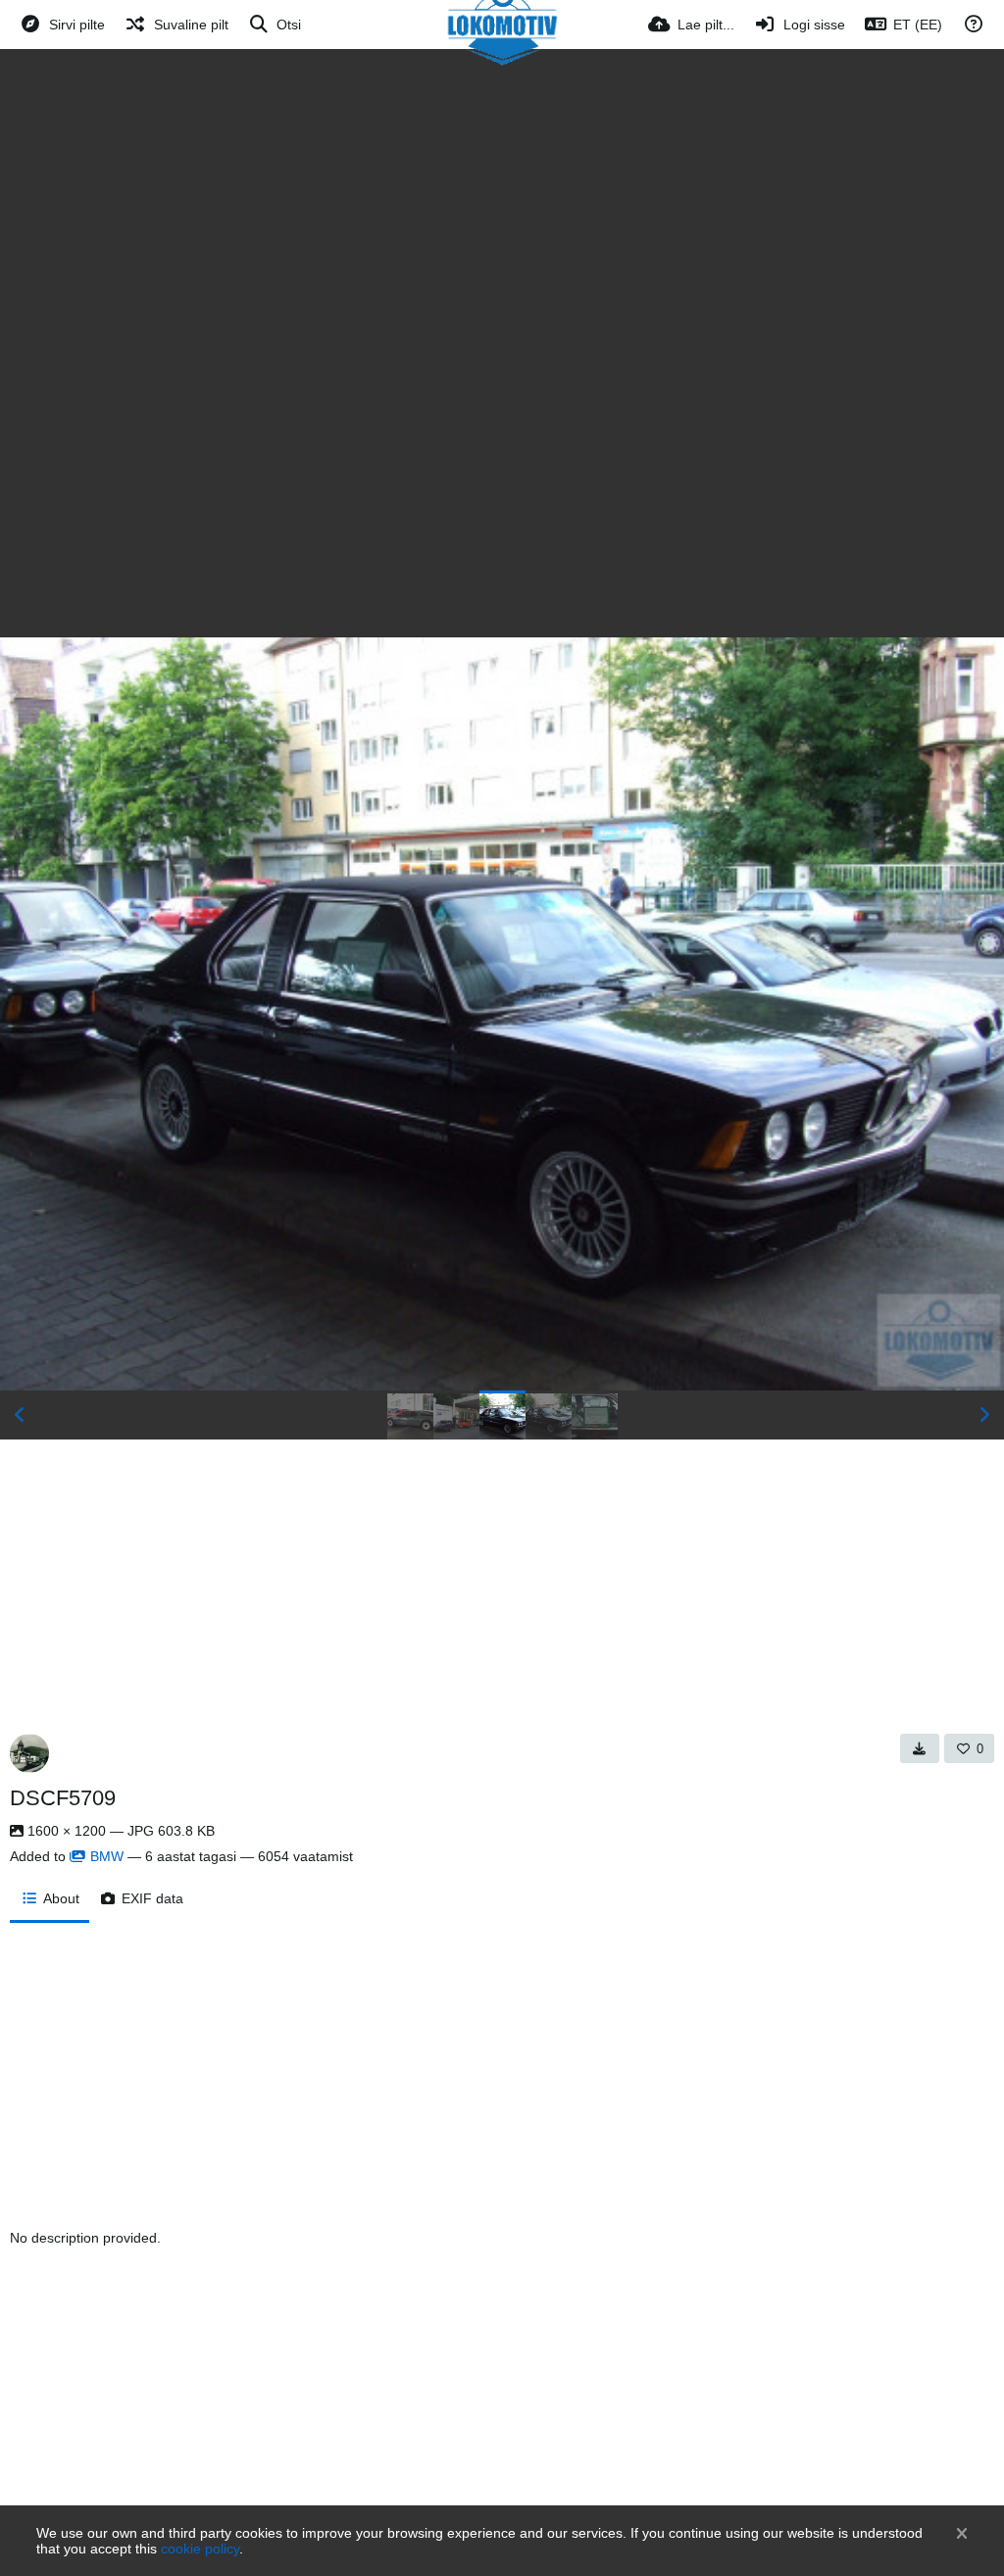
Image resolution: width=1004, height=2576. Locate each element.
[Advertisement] (502, 196)
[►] (984, 1415)
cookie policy (200, 2549)
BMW (107, 1856)
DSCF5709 (63, 1798)
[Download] (920, 1748)
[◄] (20, 1415)
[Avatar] (29, 1753)
